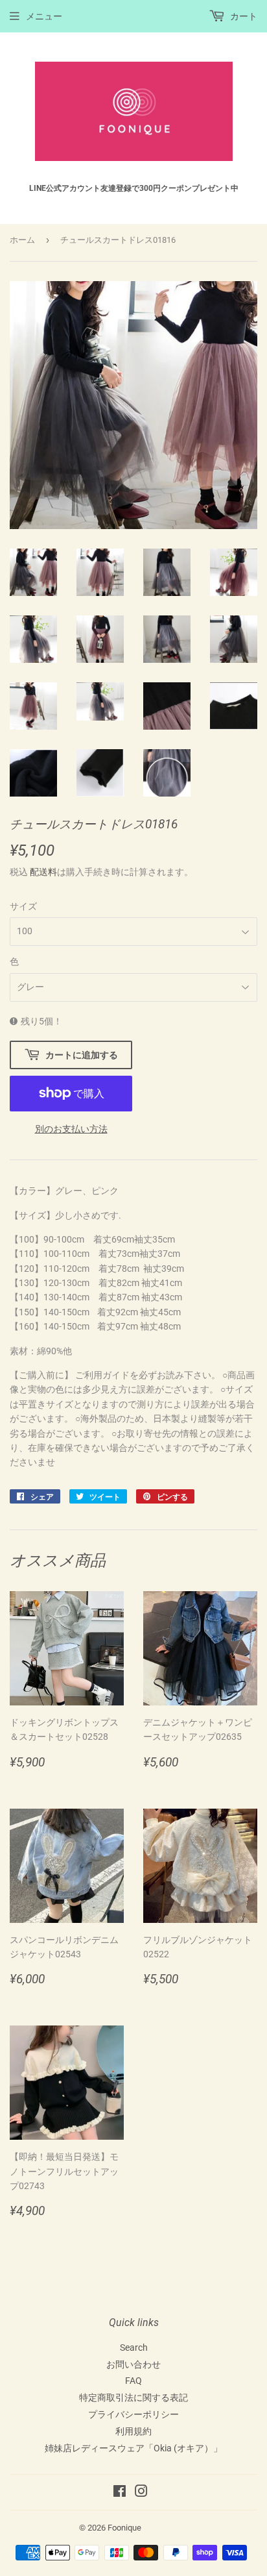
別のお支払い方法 (71, 1129)
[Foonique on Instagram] (141, 2493)
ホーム (22, 240)
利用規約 (133, 2431)
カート (243, 16)
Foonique (124, 2528)
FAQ (133, 2381)
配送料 (43, 872)
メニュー (44, 16)
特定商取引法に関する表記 (133, 2397)
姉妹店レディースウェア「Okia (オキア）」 (133, 2448)
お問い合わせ (133, 2364)
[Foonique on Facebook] (120, 2493)
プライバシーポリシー (133, 2414)
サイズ (23, 906)
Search (134, 2347)
